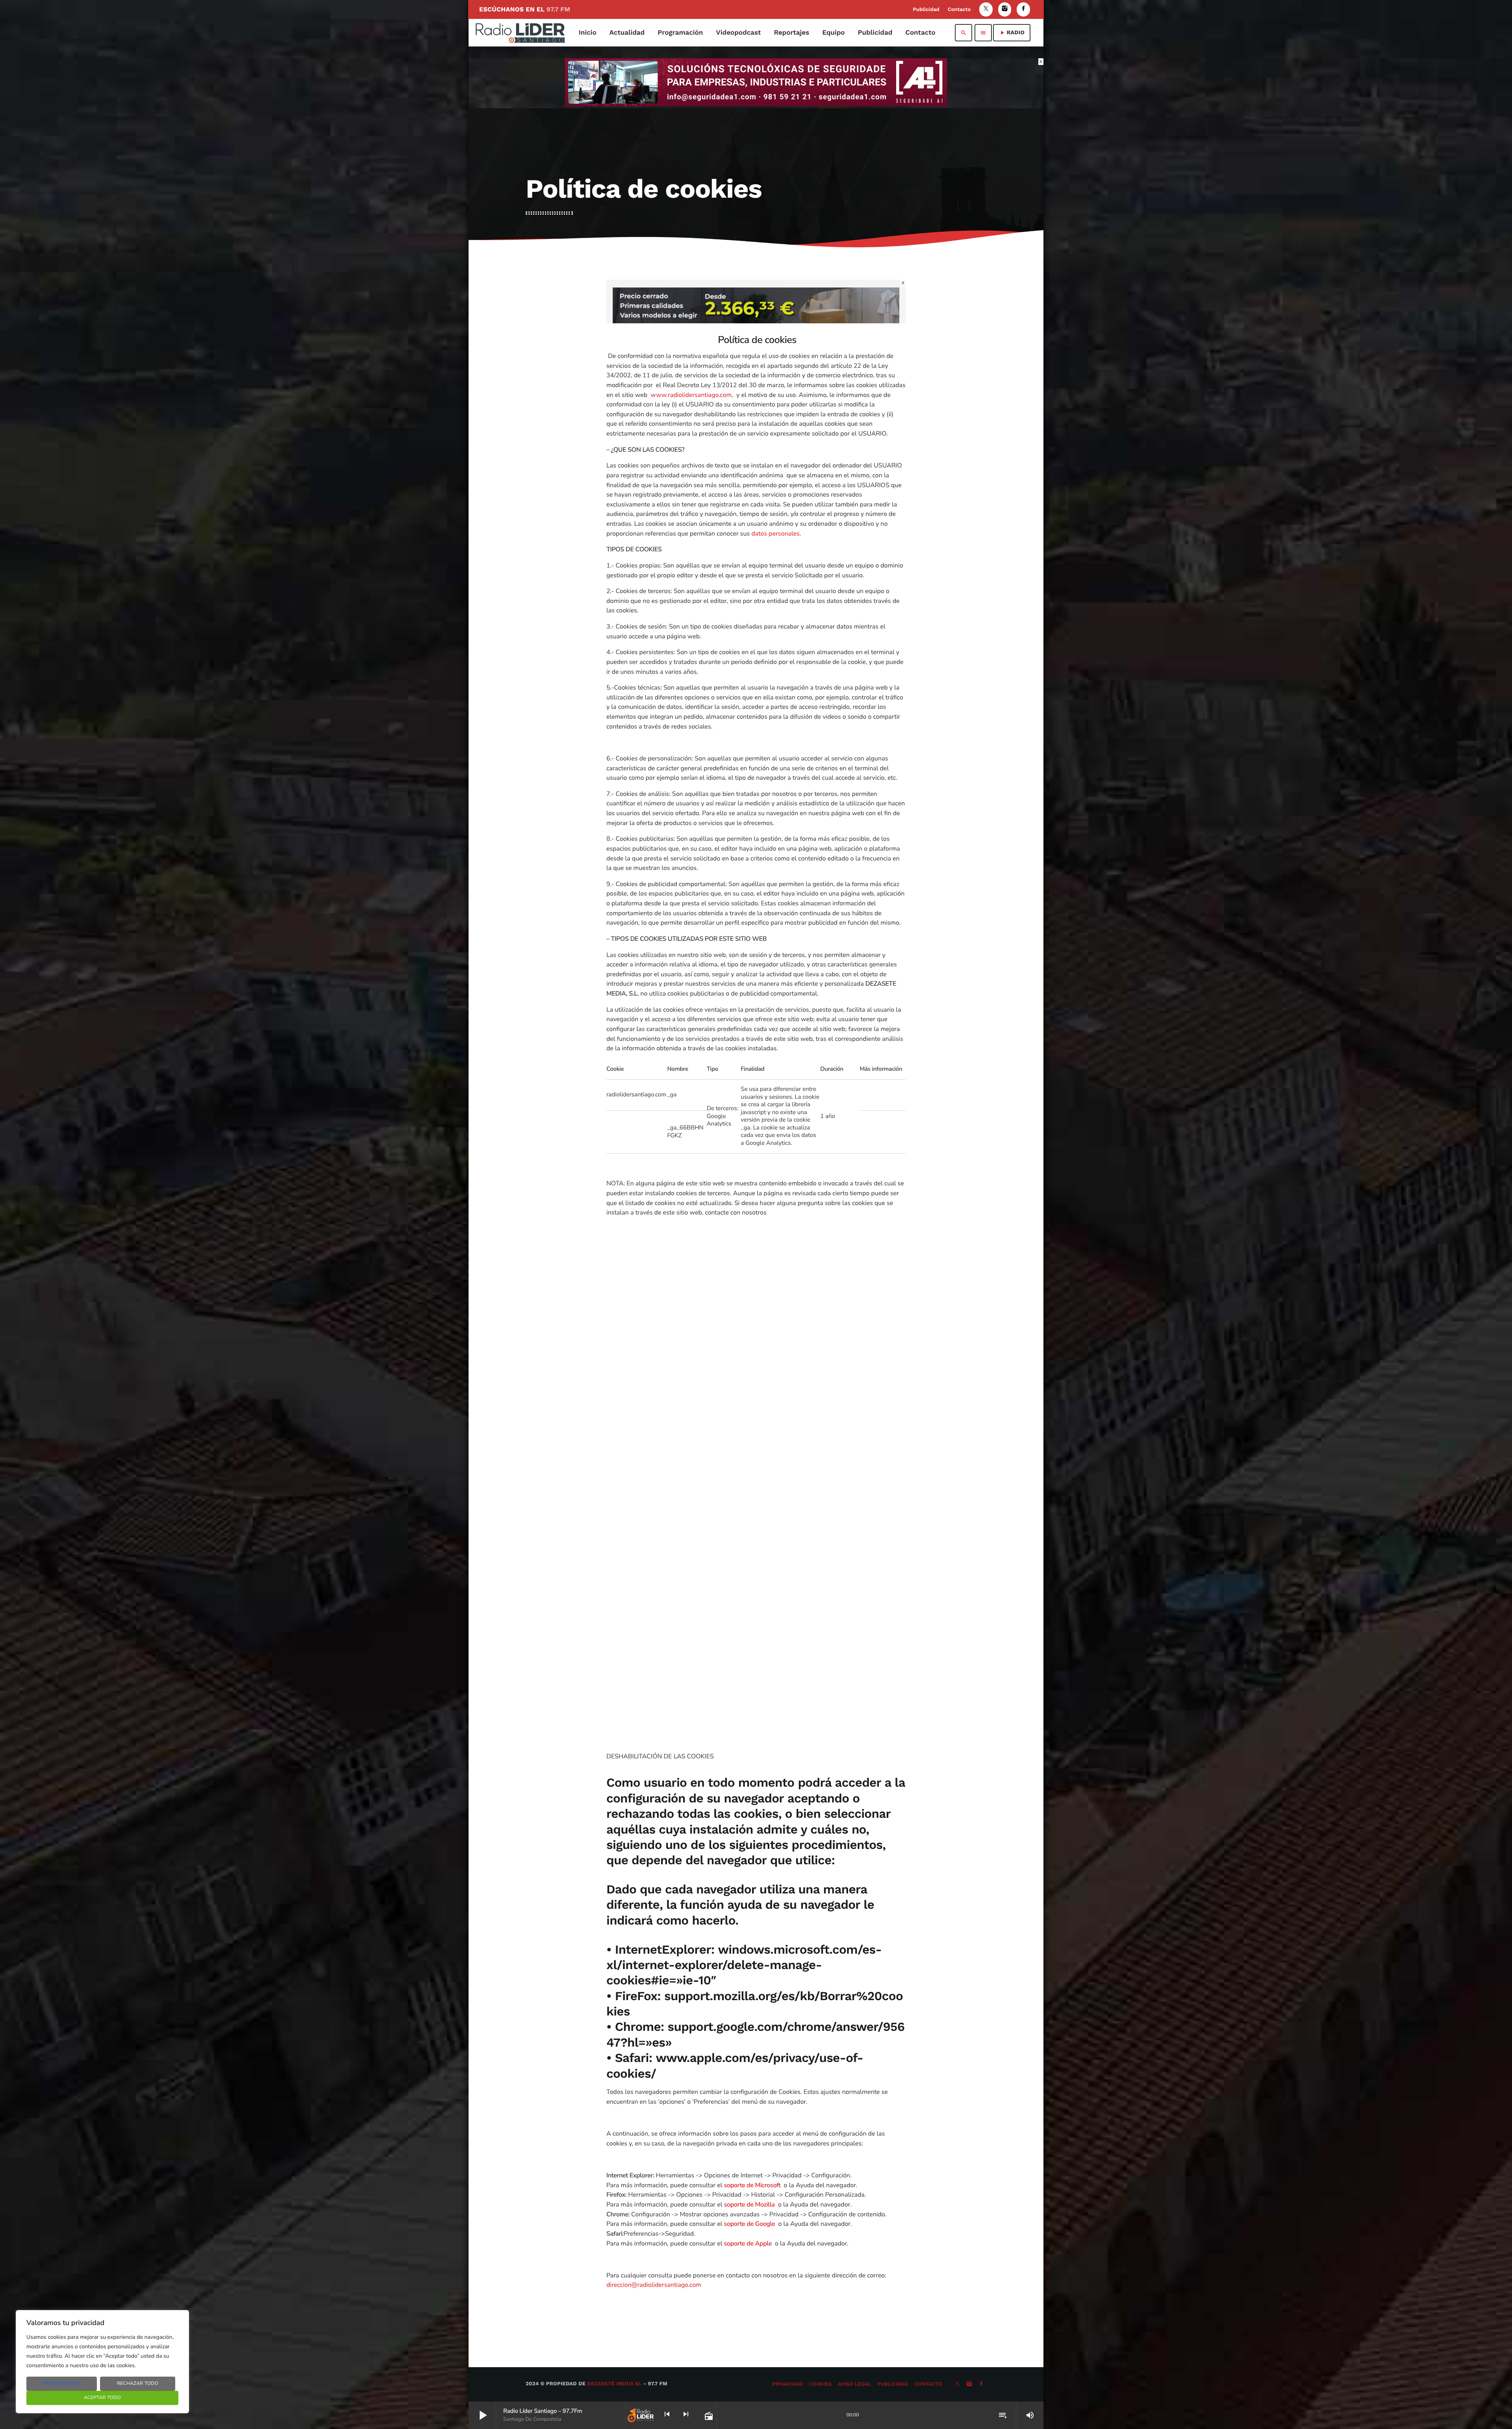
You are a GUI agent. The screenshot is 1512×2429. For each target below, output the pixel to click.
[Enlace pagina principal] (520, 33)
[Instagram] (1005, 9)
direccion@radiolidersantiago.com (654, 2285)
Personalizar (62, 2384)
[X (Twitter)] (986, 9)
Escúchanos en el (525, 9)
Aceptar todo (102, 2398)
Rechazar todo (138, 2384)
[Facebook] (1023, 9)
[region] (102, 2362)
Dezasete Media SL (614, 2384)
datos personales (775, 534)
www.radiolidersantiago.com (691, 395)
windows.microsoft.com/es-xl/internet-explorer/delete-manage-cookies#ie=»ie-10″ (744, 1965)
